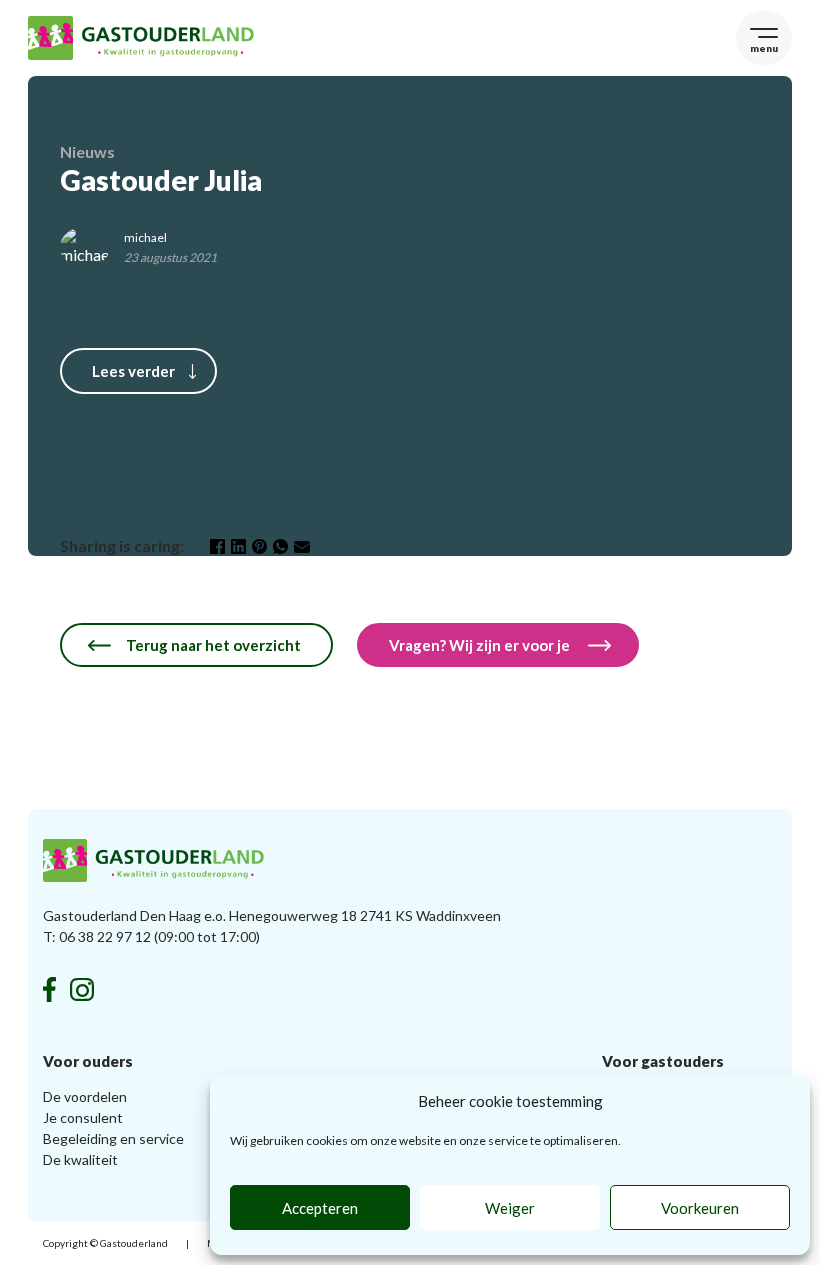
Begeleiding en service (113, 1138)
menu (764, 48)
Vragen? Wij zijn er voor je (481, 645)
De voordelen (85, 1096)
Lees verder (133, 371)
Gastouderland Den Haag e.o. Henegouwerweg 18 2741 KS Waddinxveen (272, 915)
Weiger (510, 1208)
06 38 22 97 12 (105, 936)
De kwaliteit (80, 1159)
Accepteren (320, 1208)
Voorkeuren (700, 1208)
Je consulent (83, 1117)
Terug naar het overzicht (213, 645)
